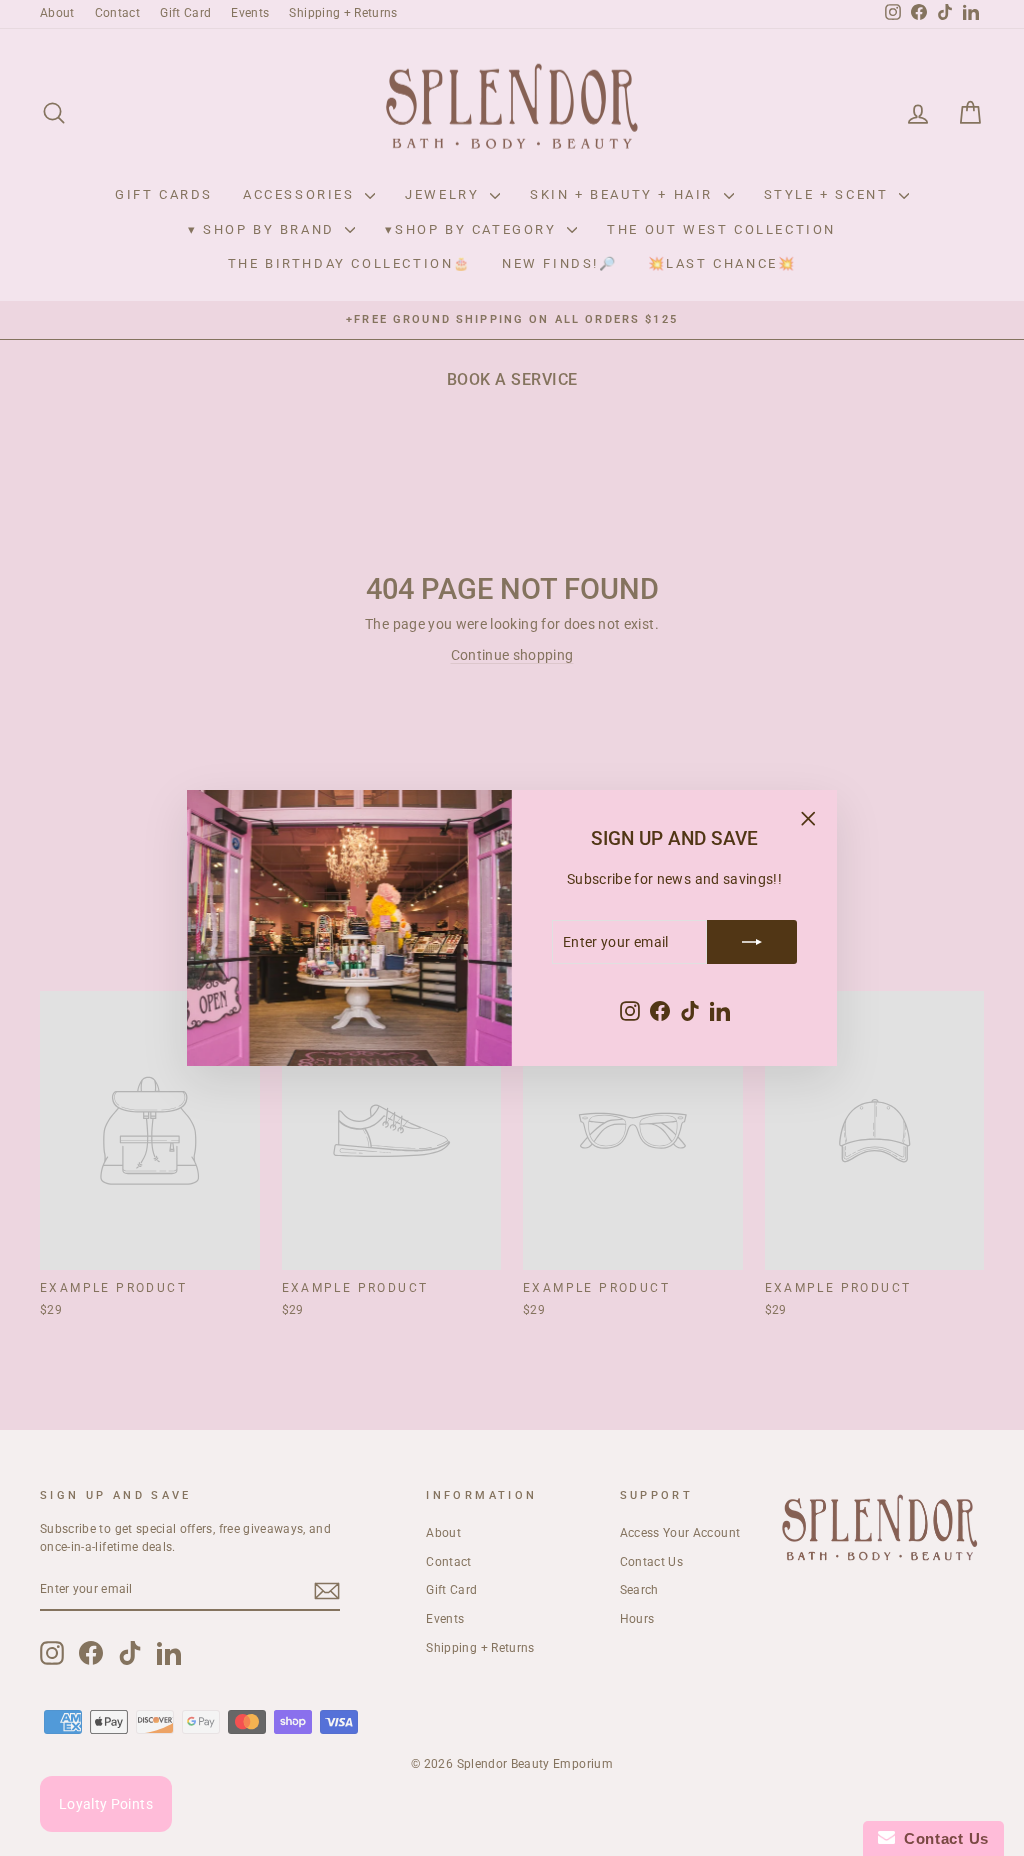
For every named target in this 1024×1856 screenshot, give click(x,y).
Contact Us (942, 1838)
